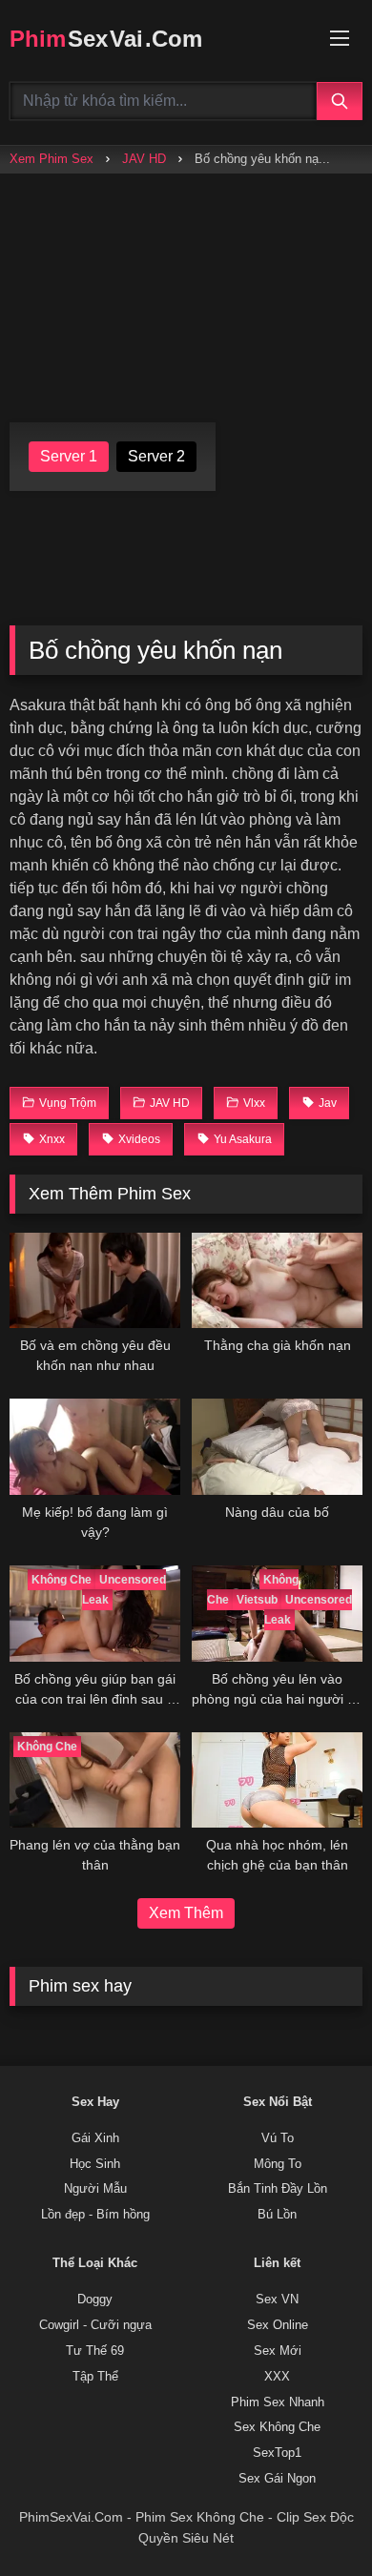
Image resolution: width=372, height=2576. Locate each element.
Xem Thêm (186, 1913)
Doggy (95, 2300)
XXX (277, 2377)
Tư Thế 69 (95, 2351)
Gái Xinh (95, 2138)
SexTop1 (277, 2453)
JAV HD (144, 159)
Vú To (278, 2138)
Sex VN (277, 2300)
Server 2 (156, 456)
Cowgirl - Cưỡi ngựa (95, 2325)
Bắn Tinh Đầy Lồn (278, 2189)
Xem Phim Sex (52, 159)
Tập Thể (95, 2377)
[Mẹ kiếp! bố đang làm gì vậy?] (95, 1447)
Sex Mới (278, 2351)
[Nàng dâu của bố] (277, 1447)
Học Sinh (95, 2164)
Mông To (278, 2164)
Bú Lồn (277, 2215)
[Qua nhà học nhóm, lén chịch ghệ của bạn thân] (277, 1780)
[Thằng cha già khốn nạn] (277, 1281)
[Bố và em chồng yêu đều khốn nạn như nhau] (95, 1281)
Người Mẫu (95, 2189)
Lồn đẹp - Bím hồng (95, 2215)
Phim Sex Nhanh (278, 2402)
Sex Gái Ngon (277, 2479)
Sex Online (278, 2325)
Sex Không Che (277, 2427)
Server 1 (69, 456)
